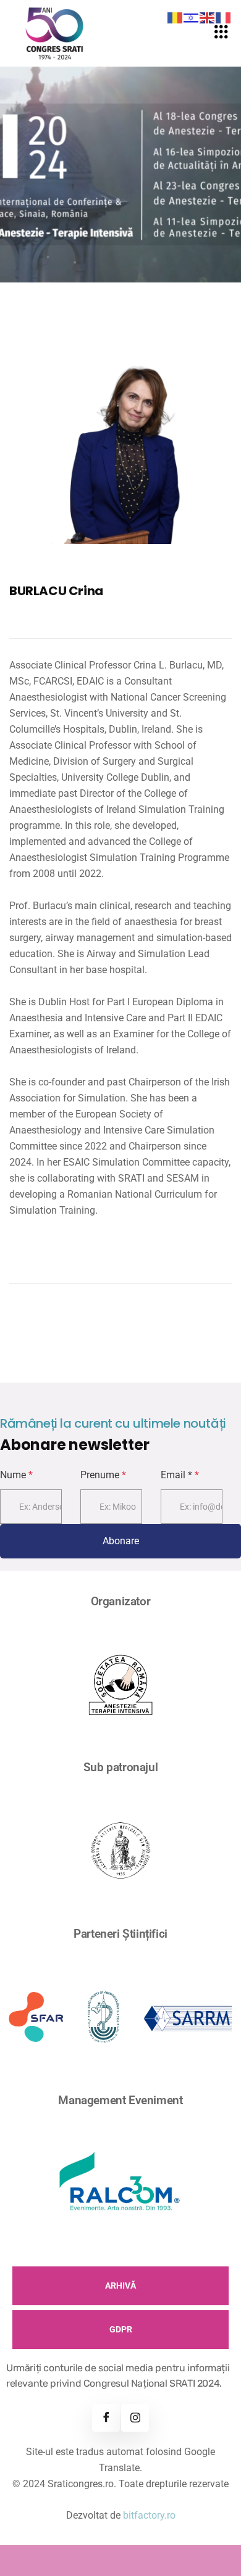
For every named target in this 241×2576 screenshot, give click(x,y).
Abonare (121, 1541)
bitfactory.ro (149, 2515)
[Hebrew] (192, 17)
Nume (16, 1475)
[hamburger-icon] (221, 33)
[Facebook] (106, 2418)
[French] (224, 17)
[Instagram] (135, 2418)
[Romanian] (175, 17)
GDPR (121, 2329)
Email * (180, 1475)
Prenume (103, 1475)
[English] (208, 17)
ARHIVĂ (120, 2286)
